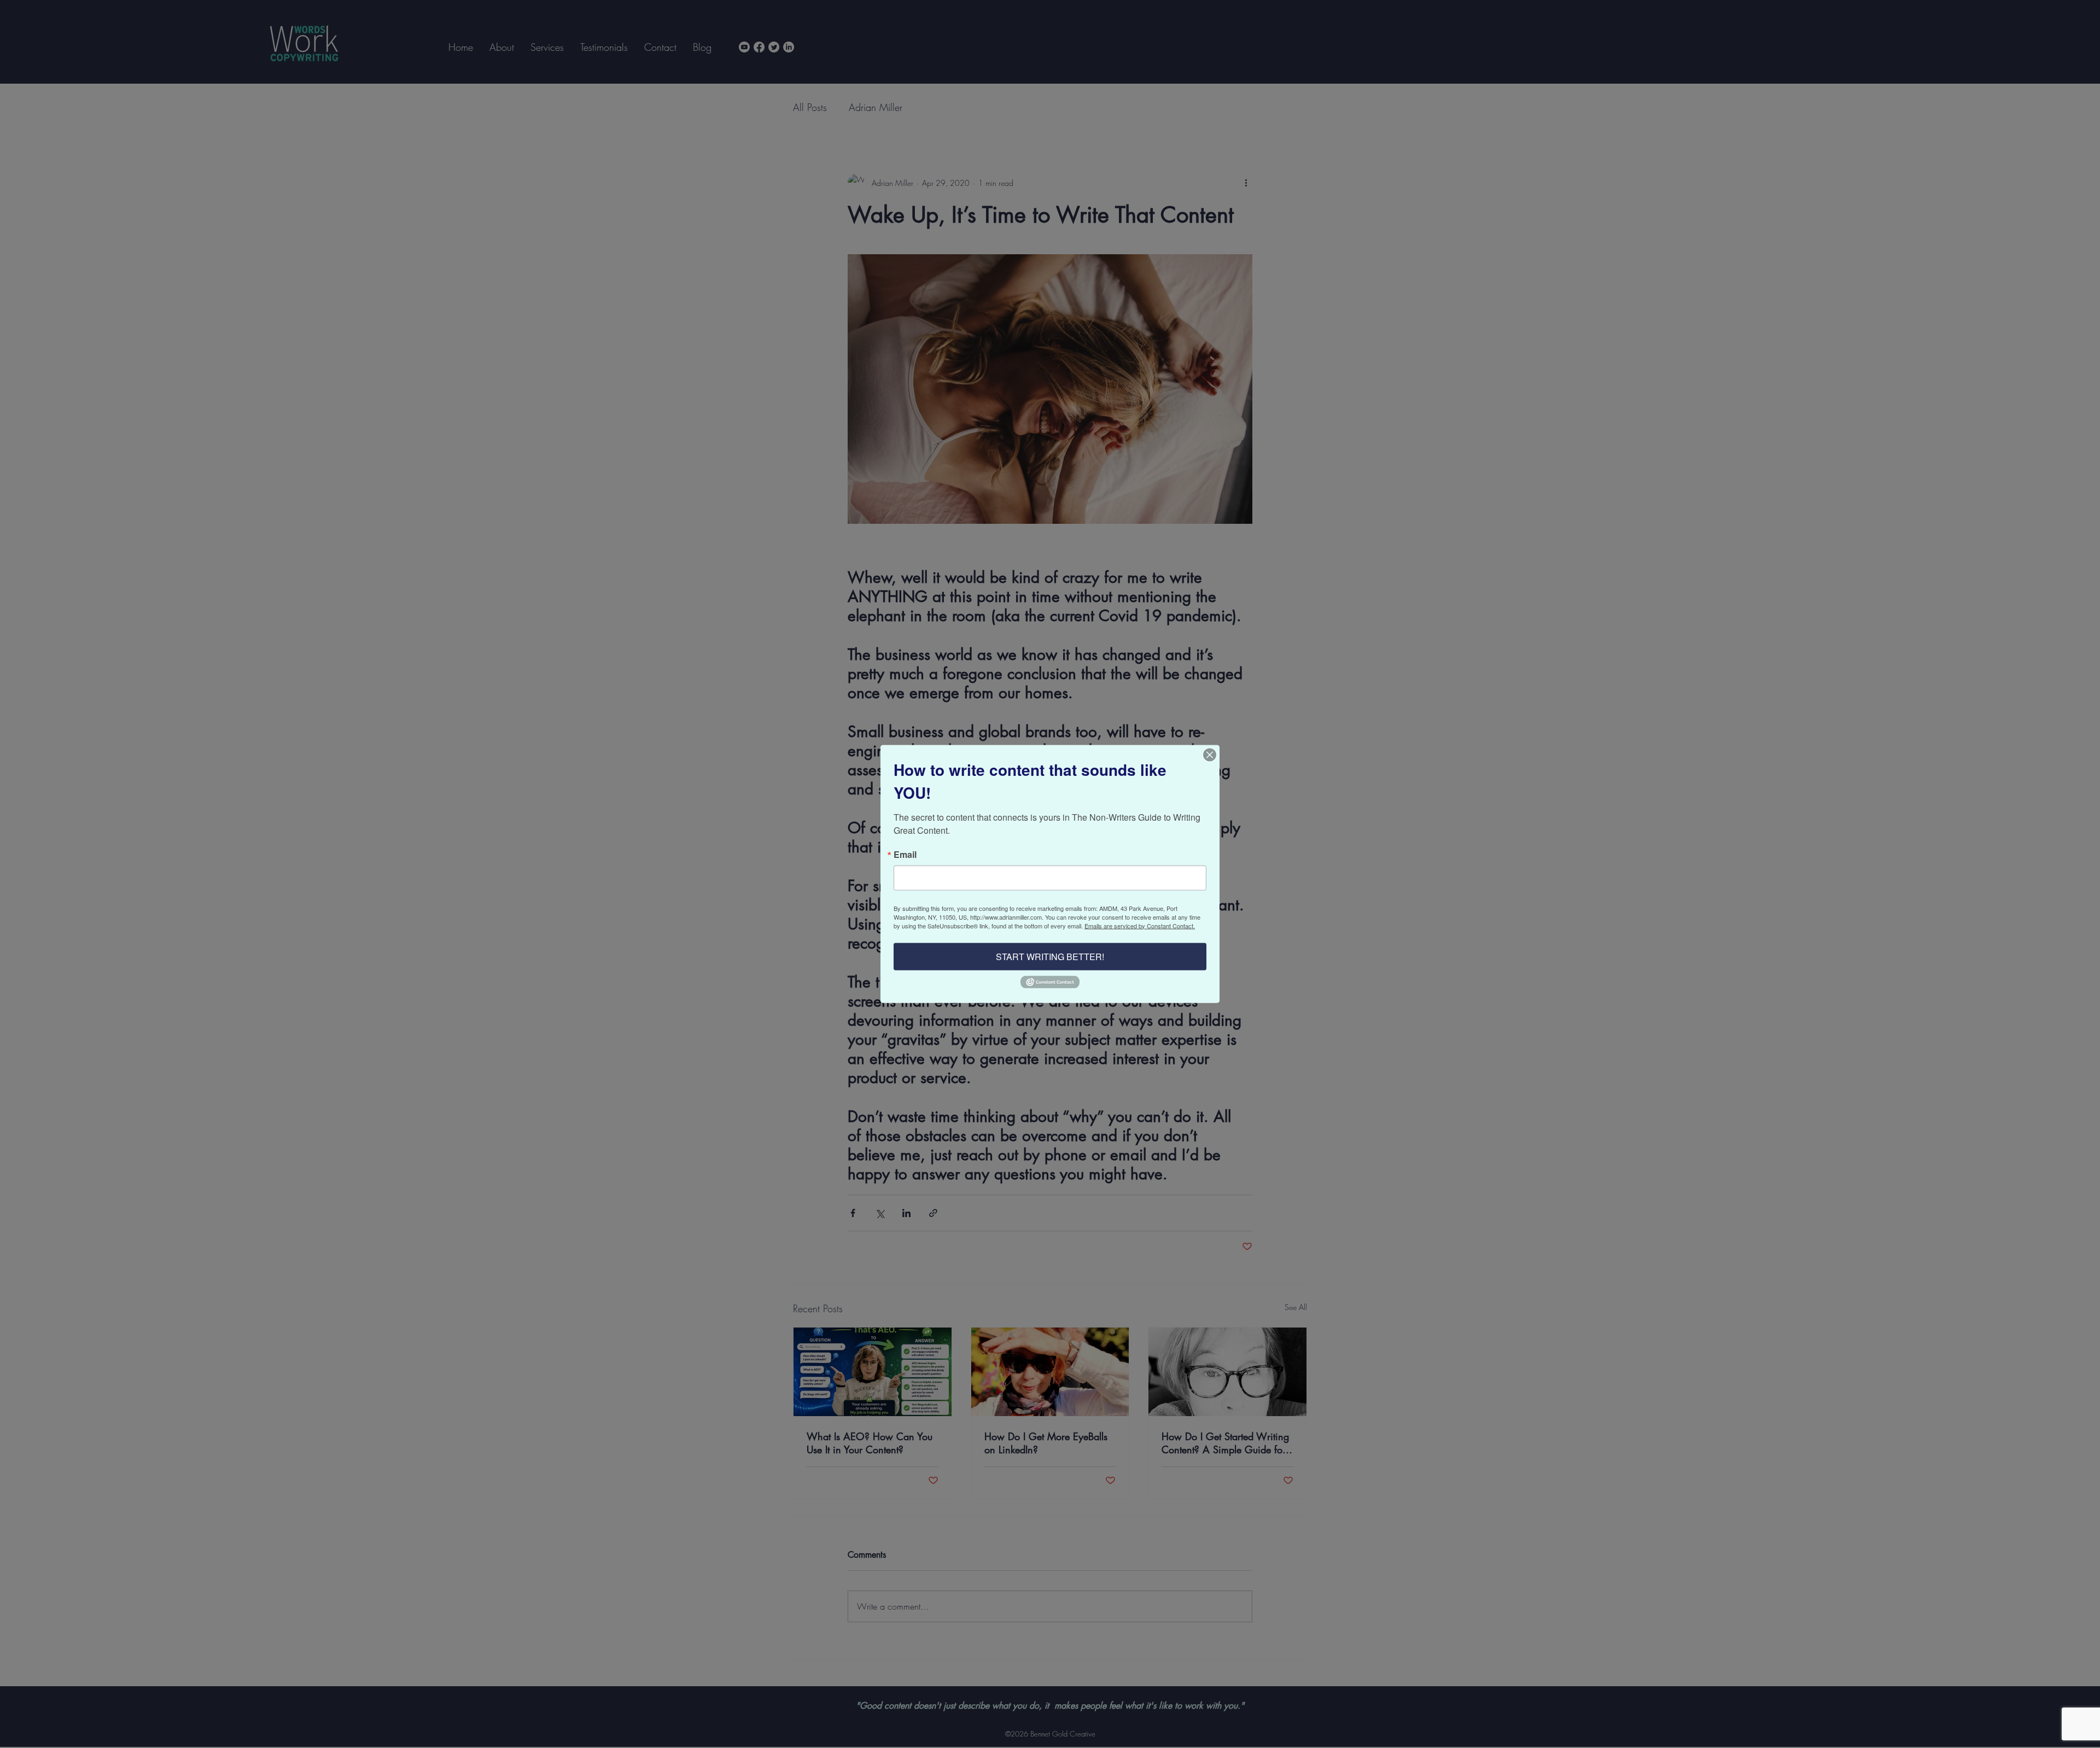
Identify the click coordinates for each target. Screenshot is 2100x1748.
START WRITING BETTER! (1050, 956)
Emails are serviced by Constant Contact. (1140, 925)
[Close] (1210, 755)
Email (905, 854)
